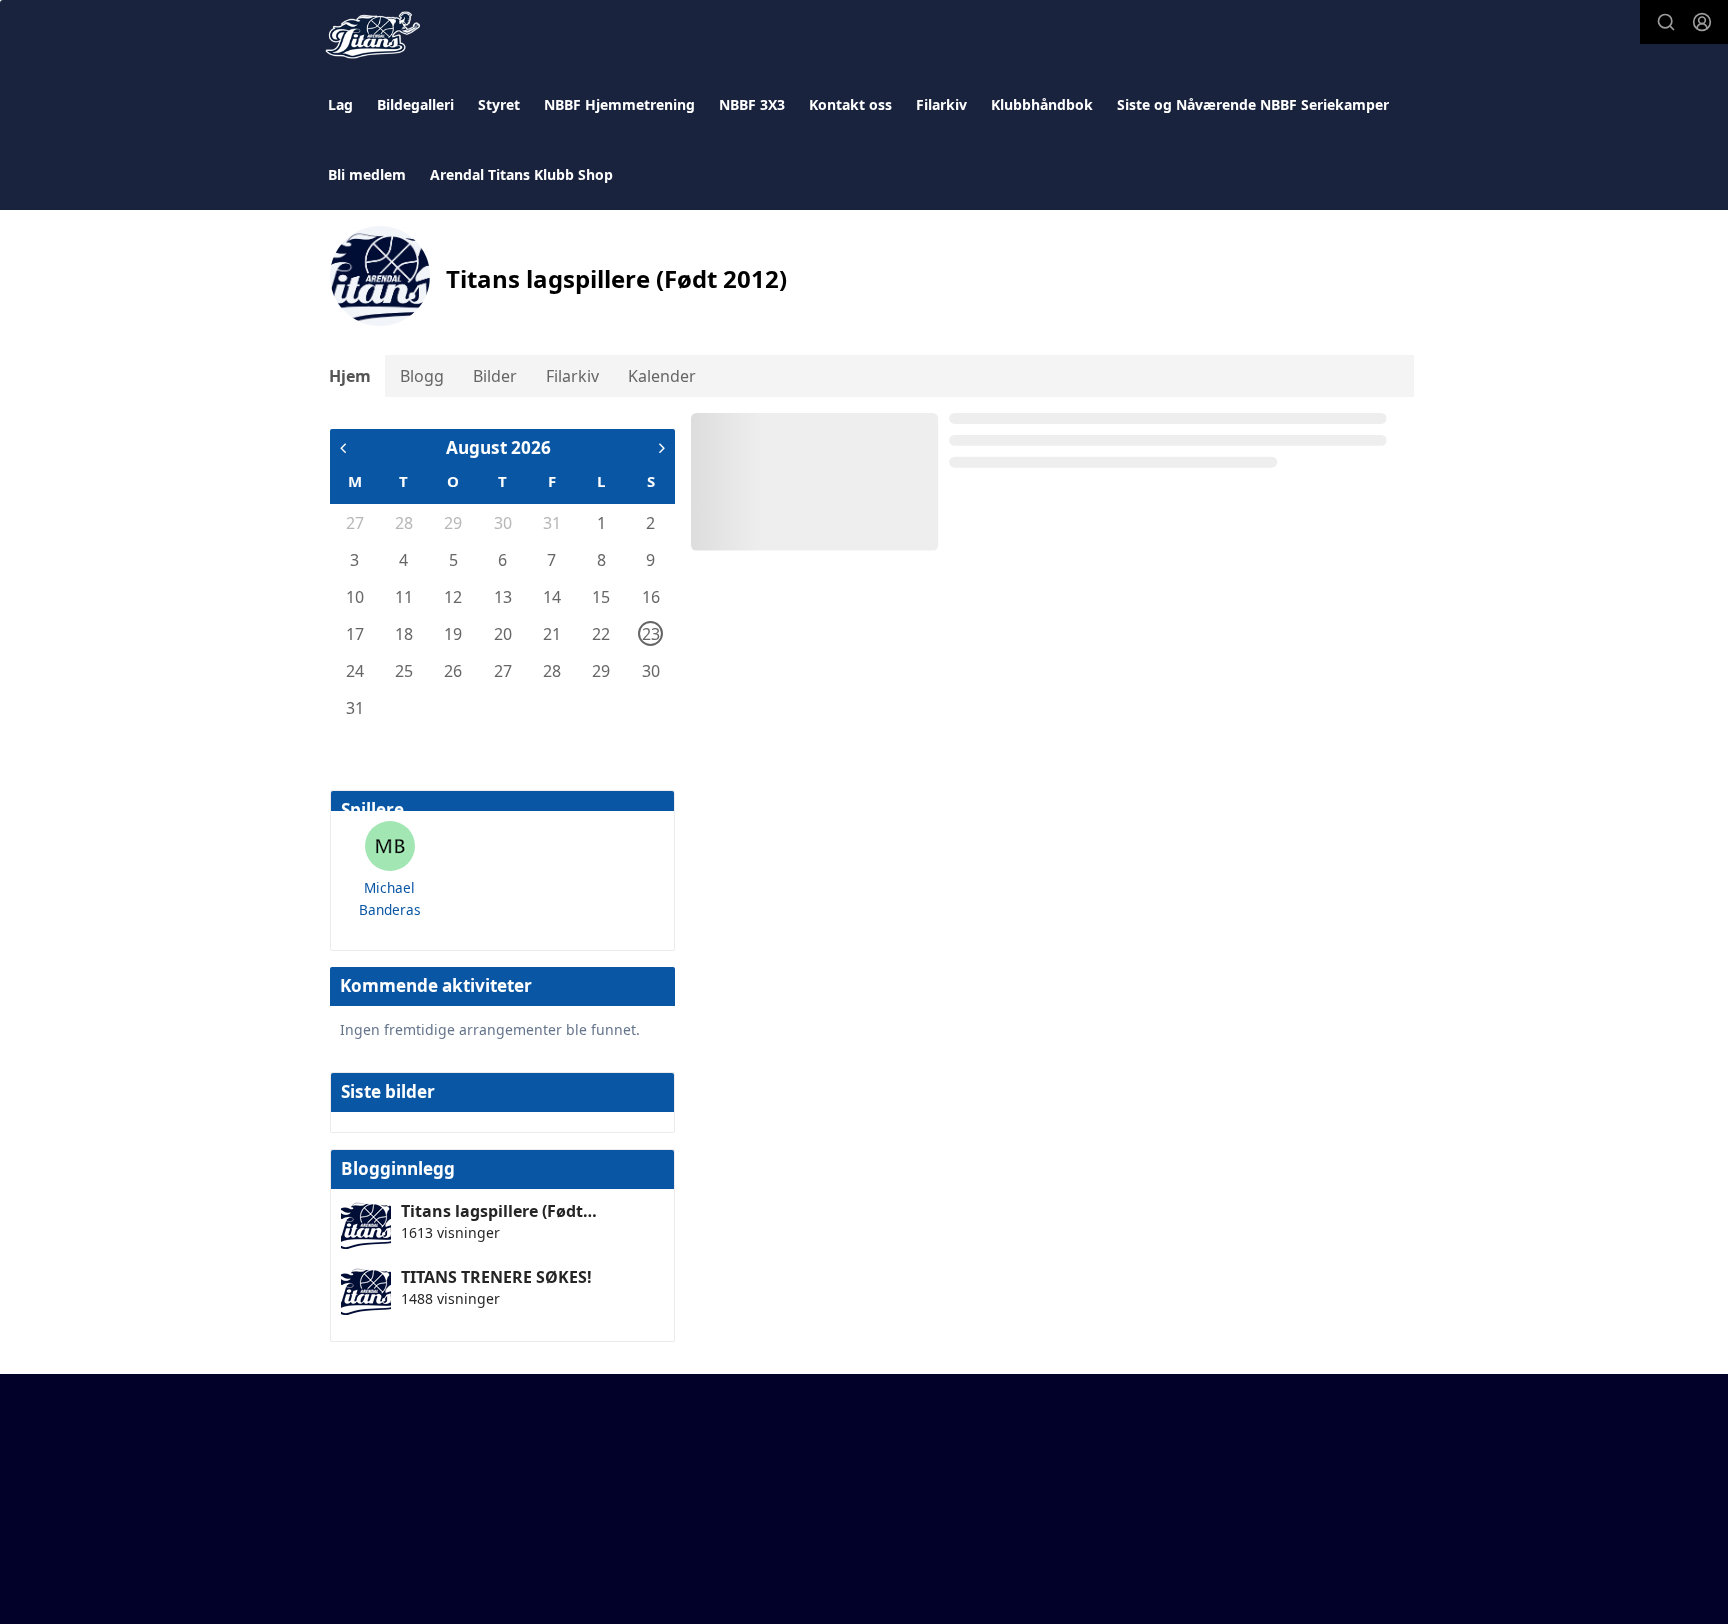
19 (453, 634)
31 (552, 523)
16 (651, 597)
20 (503, 634)
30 (503, 523)
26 (453, 671)
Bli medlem (367, 174)
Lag (340, 104)
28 (404, 523)
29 (453, 523)
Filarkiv (941, 104)
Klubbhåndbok (1042, 104)
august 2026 (498, 447)
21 (552, 634)
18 (404, 634)
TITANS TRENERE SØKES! (496, 1277)
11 (404, 597)
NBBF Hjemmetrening (619, 104)
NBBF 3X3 (752, 104)
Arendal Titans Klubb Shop (521, 174)
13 (503, 597)
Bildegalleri (415, 104)
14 (552, 597)
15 (601, 597)
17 (355, 634)
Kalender (662, 376)
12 (453, 597)
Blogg (422, 376)
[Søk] (1666, 22)
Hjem (350, 376)
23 (651, 634)
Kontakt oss (850, 104)
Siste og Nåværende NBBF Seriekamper (1253, 104)
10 (355, 597)
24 (355, 671)
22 (601, 634)
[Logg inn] (1702, 22)
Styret (499, 104)
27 (355, 523)
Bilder (495, 376)
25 (404, 671)
